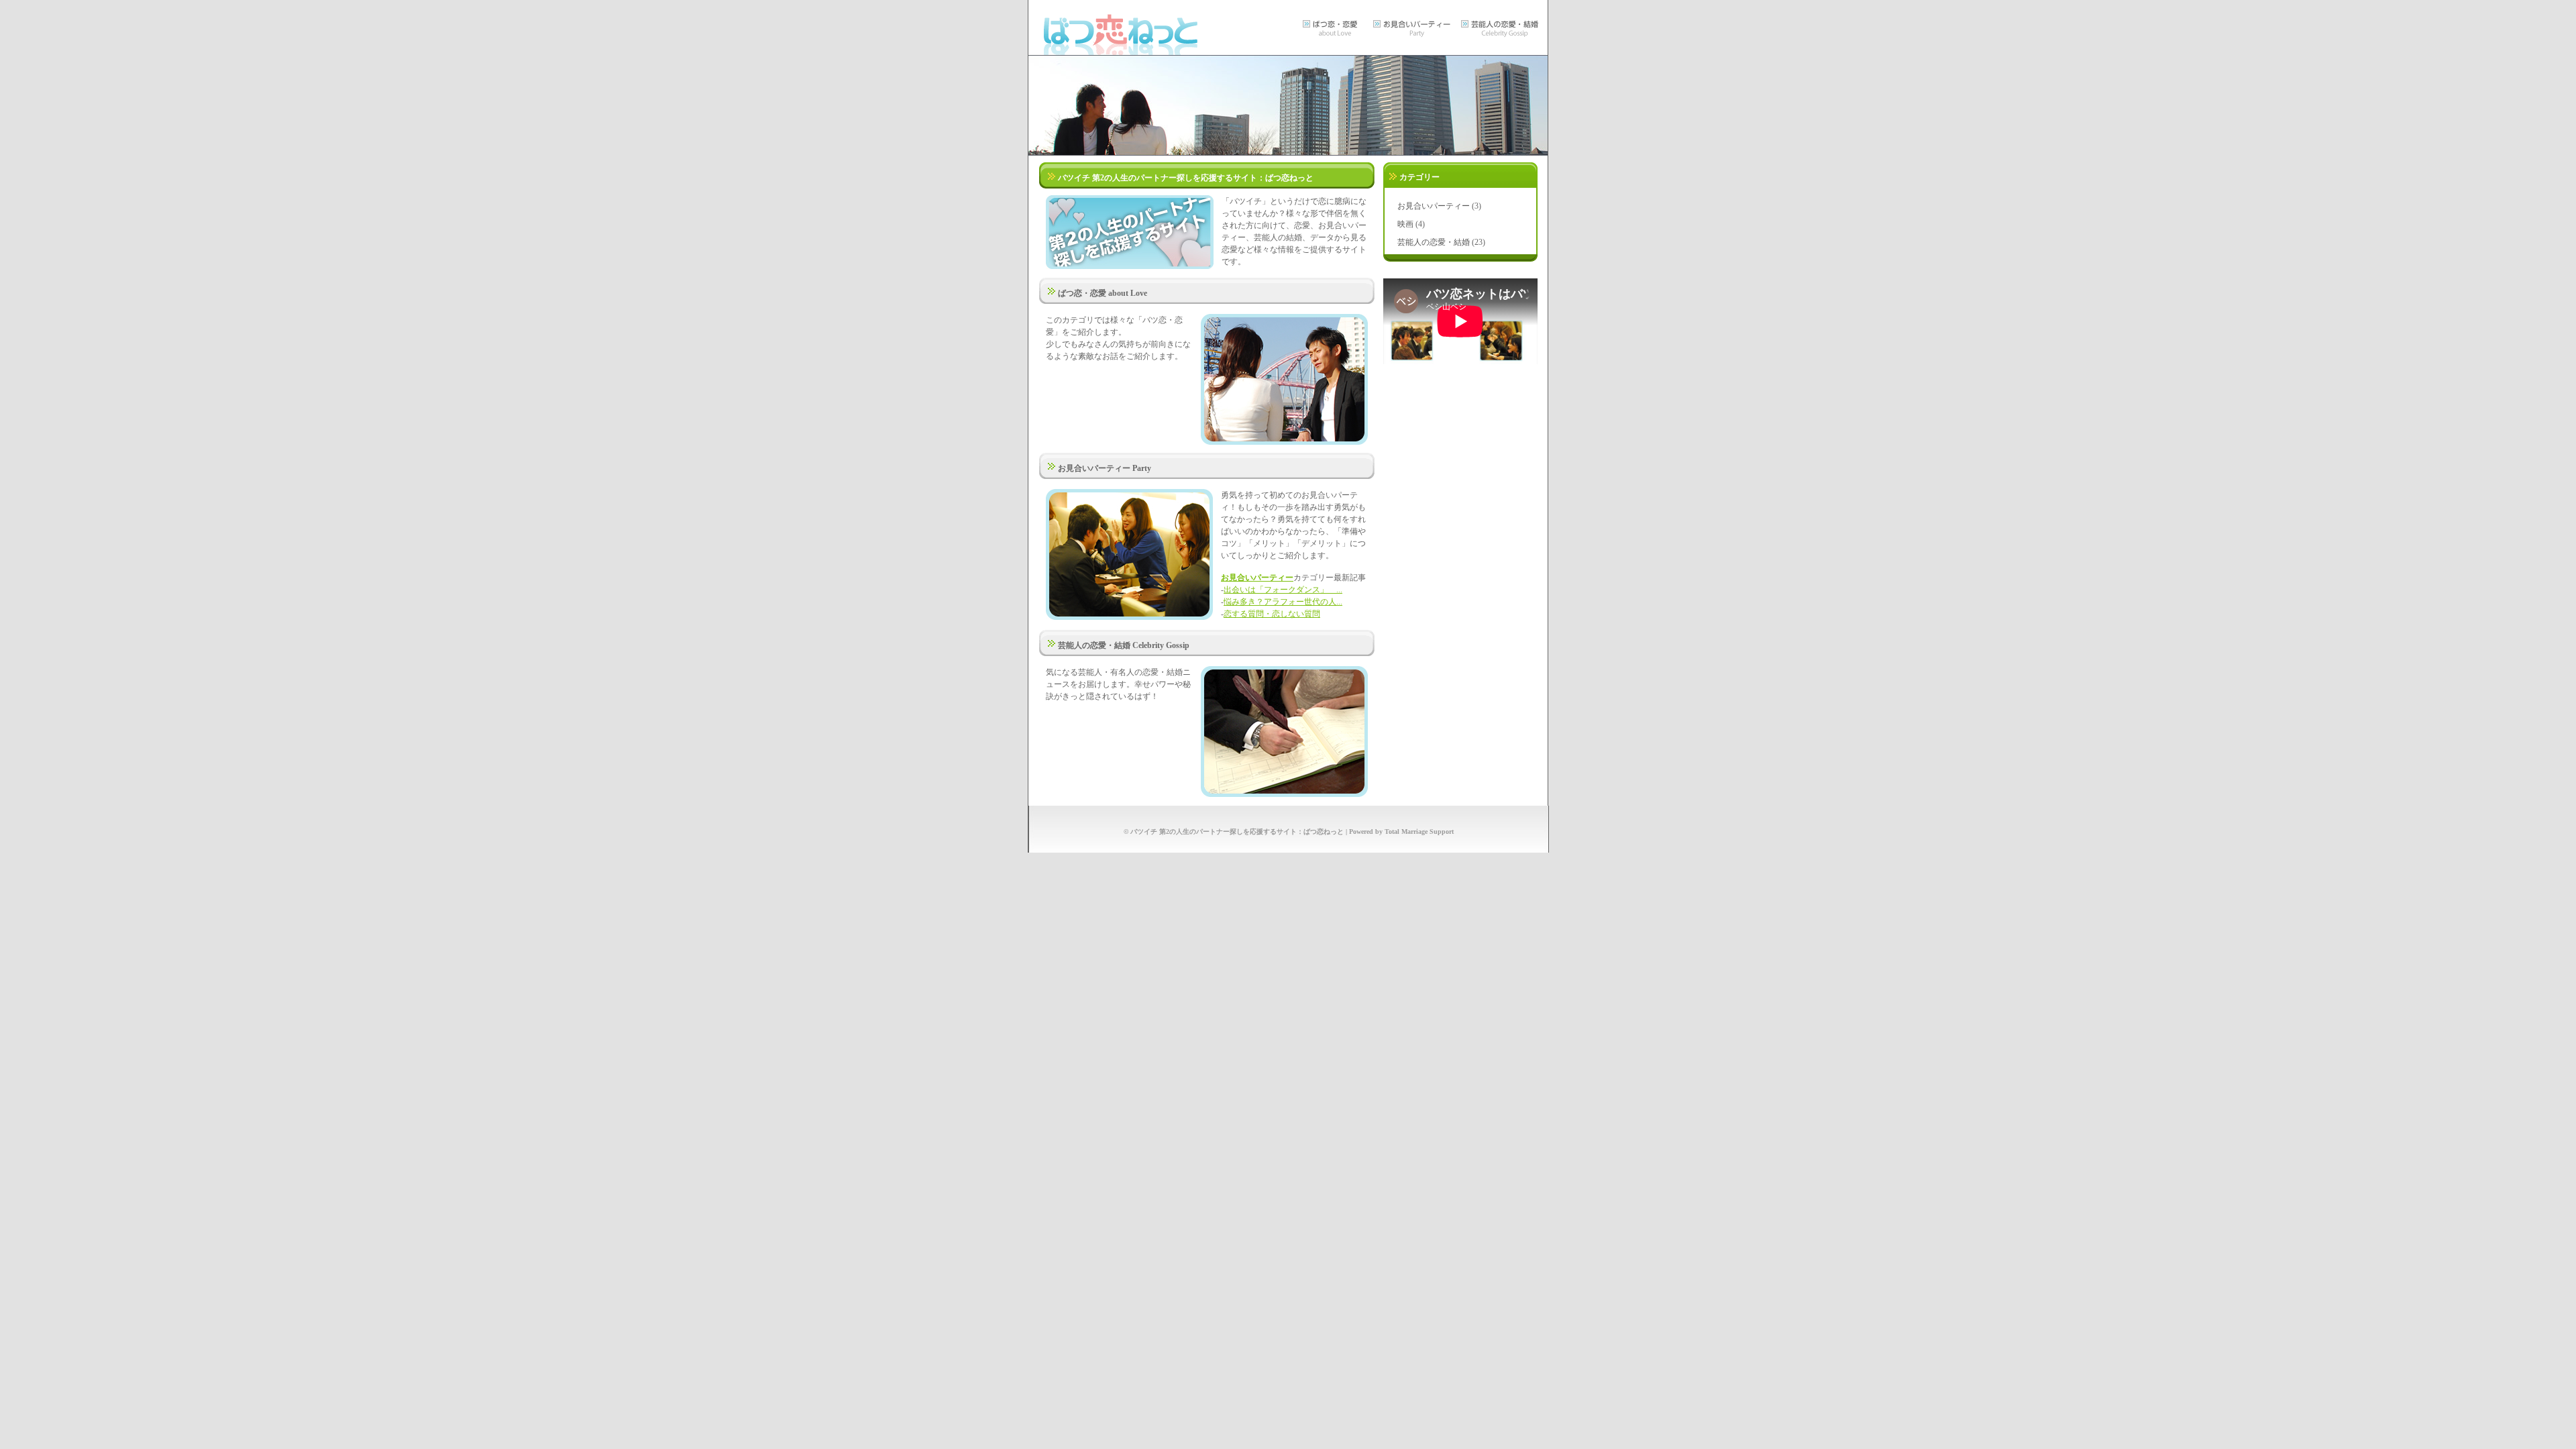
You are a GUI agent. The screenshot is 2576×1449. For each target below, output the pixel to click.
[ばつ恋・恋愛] (1334, 39)
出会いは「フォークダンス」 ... (1283, 590)
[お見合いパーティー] (1413, 39)
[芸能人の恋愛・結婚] (1502, 39)
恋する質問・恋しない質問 (1272, 614)
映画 (1405, 224)
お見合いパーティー (1257, 578)
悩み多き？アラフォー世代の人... (1283, 602)
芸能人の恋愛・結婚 (1434, 242)
